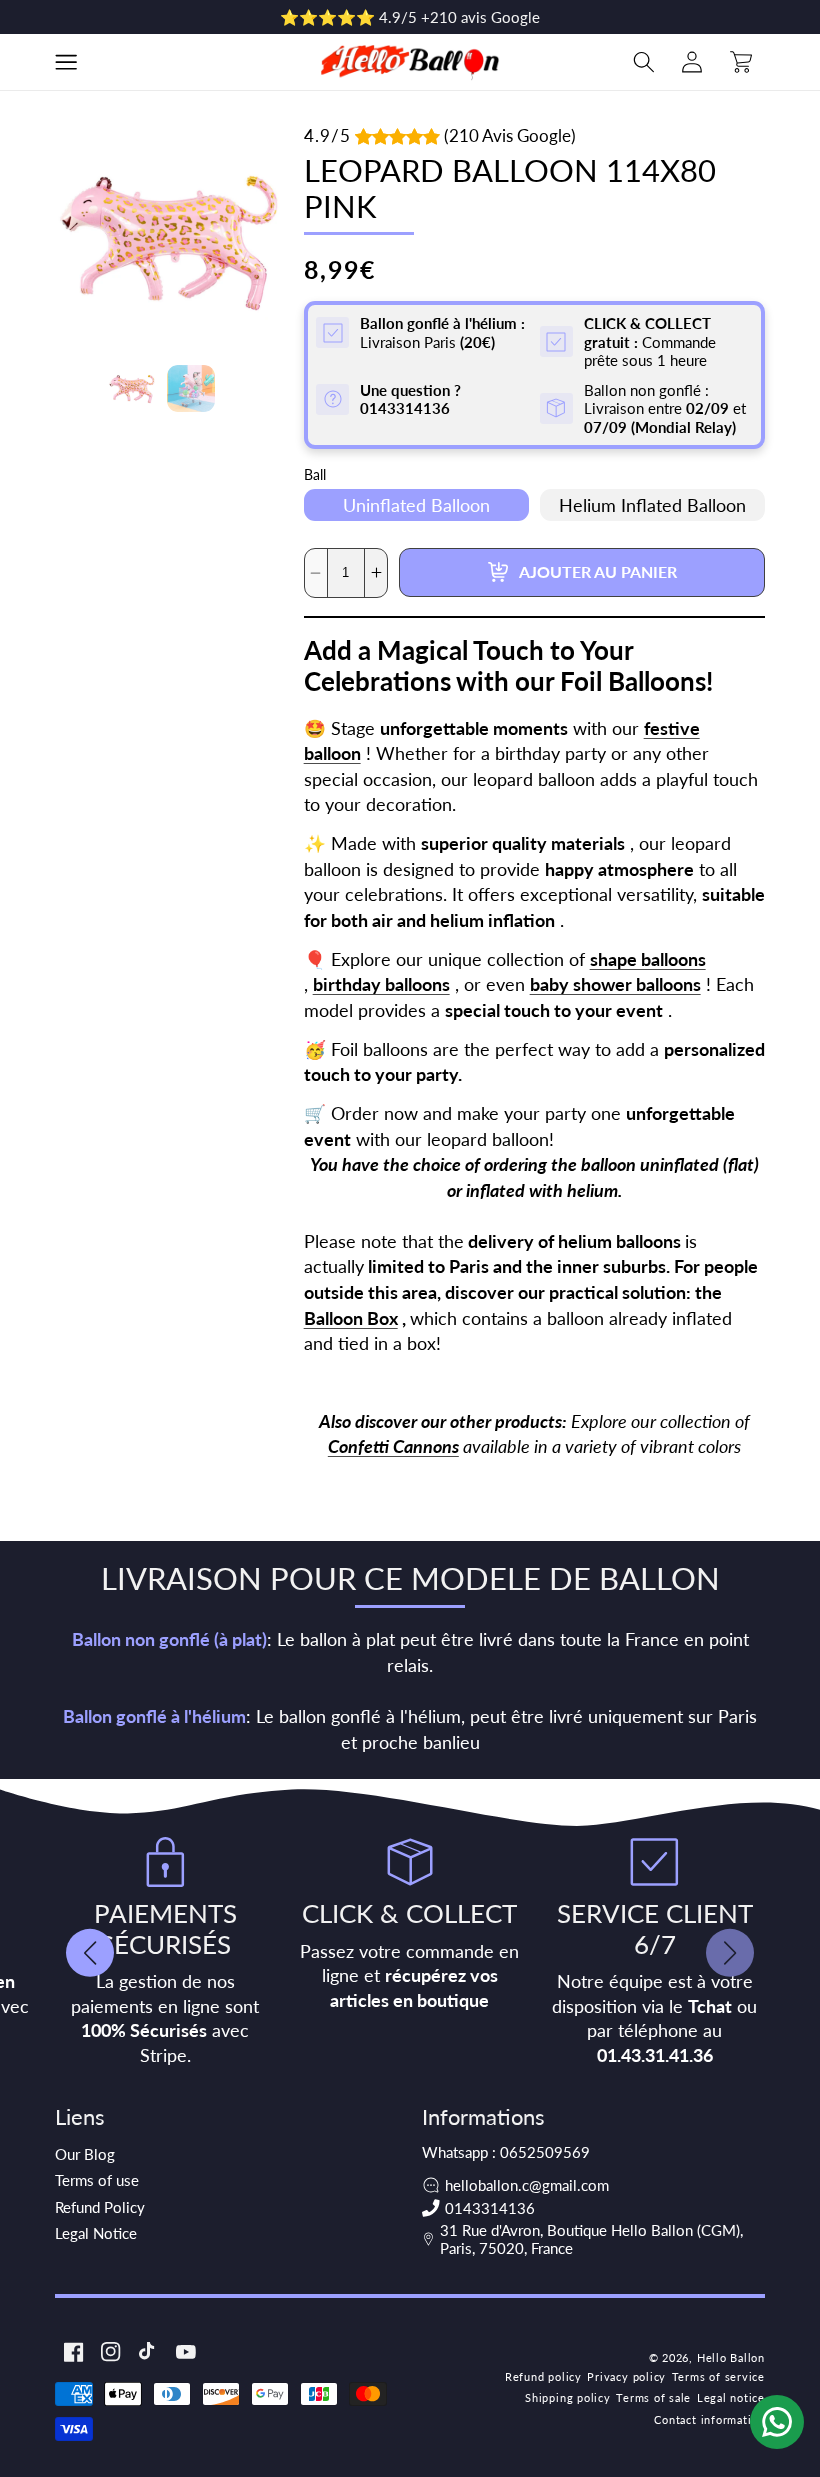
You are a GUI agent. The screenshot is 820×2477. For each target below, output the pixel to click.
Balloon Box (351, 1318)
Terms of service (718, 2376)
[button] (66, 62)
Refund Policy (100, 2207)
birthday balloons (381, 984)
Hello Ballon (731, 2357)
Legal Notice (96, 2233)
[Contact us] (777, 2422)
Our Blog (85, 2154)
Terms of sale (653, 2397)
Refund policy (543, 2376)
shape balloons (648, 959)
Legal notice (731, 2397)
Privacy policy (626, 2376)
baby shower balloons (615, 984)
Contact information (709, 2419)
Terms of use (97, 2180)
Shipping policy (568, 2397)
